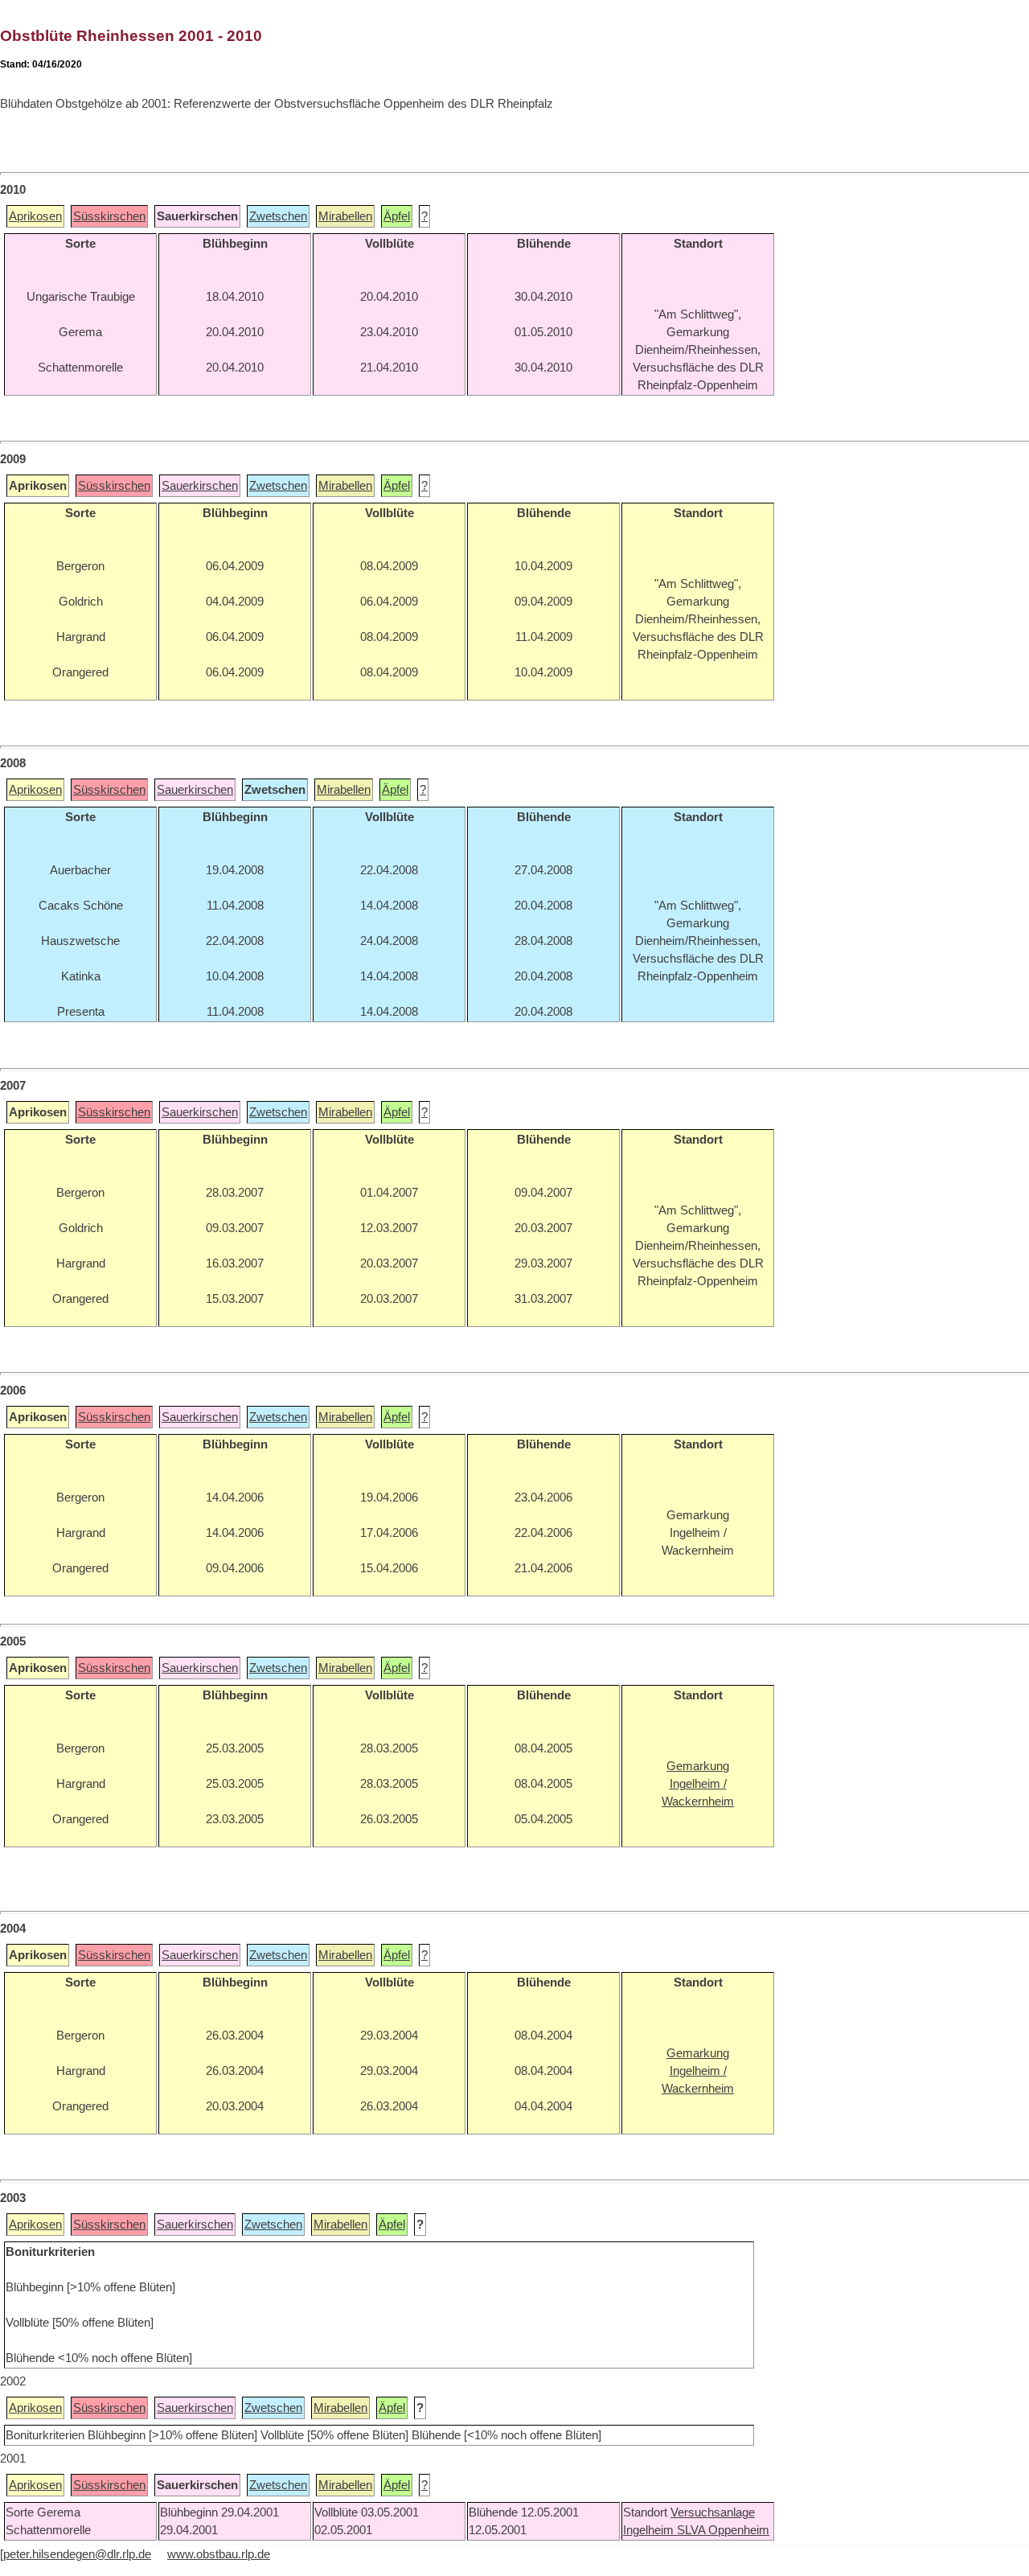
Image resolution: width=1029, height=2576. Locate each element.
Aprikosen (35, 216)
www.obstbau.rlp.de (219, 2554)
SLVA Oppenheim (723, 2530)
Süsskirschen (109, 216)
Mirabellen (345, 216)
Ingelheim (650, 2530)
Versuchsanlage (713, 2512)
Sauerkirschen (200, 486)
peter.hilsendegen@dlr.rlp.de (77, 2554)
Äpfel (397, 216)
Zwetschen (278, 216)
